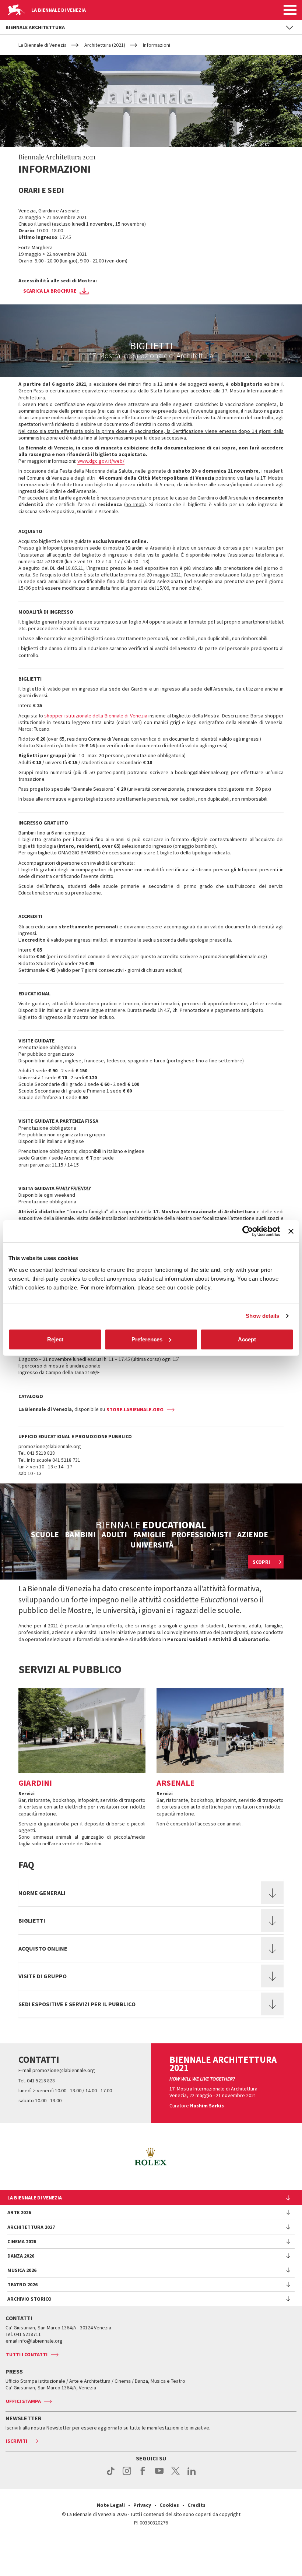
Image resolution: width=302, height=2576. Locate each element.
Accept (247, 1339)
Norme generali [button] (42, 1893)
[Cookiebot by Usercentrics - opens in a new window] (248, 1231)
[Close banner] (291, 1231)
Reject (55, 1339)
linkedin (192, 2475)
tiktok (111, 2475)
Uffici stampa (23, 2401)
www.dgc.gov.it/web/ (101, 461)
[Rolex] (151, 2157)
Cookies (169, 2505)
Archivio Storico (29, 2299)
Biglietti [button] (32, 1920)
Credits (196, 2505)
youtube (159, 2475)
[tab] (151, 1893)
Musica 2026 (22, 2270)
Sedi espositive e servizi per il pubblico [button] (77, 2004)
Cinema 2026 (22, 2241)
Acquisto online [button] (43, 1948)
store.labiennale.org (135, 1409)
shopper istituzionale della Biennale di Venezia (96, 716)
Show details (262, 1316)
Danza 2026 (21, 2256)
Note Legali (111, 2505)
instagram (127, 2475)
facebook (143, 2475)
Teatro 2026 (22, 2284)
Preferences (147, 1339)
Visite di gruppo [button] (43, 1976)
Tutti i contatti (27, 2354)
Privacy (142, 2505)
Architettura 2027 (31, 2227)
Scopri (261, 1562)
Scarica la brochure (50, 291)
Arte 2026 (19, 2212)
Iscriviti (17, 2441)
